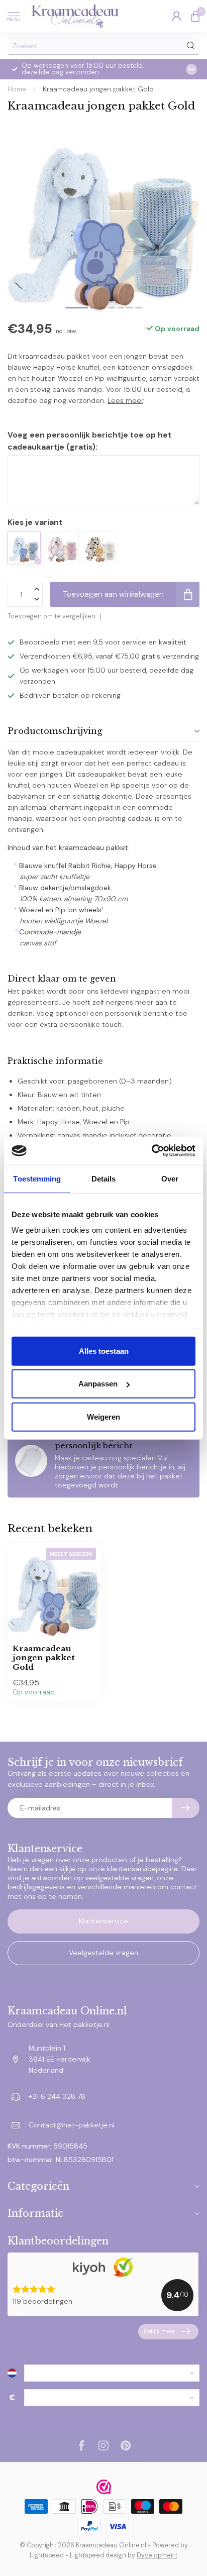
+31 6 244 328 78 (57, 2096)
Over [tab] (170, 1178)
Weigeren (103, 1416)
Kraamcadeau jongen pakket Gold (98, 89)
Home (17, 89)
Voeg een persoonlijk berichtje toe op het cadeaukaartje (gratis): (89, 441)
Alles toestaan (104, 1351)
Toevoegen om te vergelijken (51, 616)
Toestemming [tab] (37, 1178)
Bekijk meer (160, 2331)
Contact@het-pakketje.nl (72, 2125)
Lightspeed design (98, 2555)
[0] (195, 16)
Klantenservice (103, 1921)
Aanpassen (98, 1384)
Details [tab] (104, 1178)
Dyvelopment (157, 2555)
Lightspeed (47, 2555)
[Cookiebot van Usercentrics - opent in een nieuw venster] (151, 1151)
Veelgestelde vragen (103, 1953)
